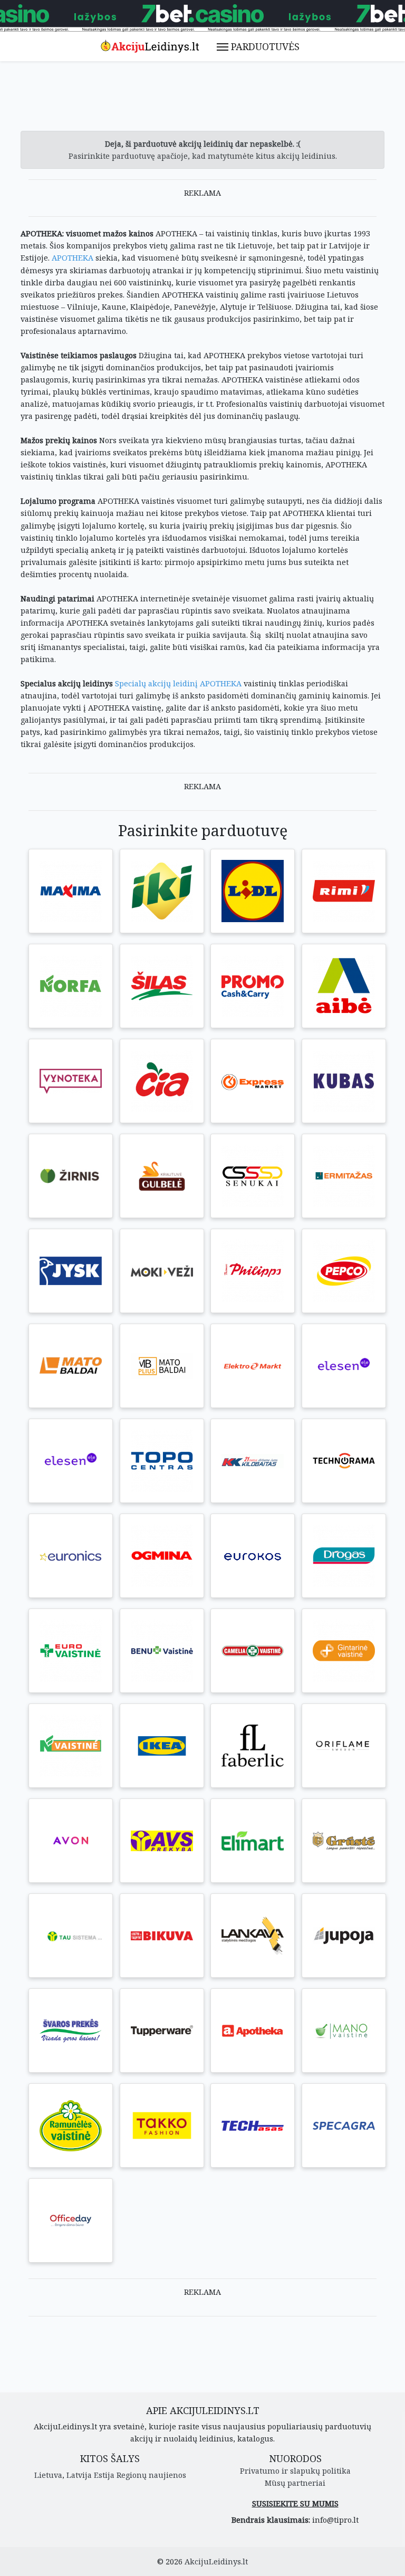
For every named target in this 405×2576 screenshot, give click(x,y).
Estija (104, 2475)
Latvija (79, 2475)
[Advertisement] (213, 102)
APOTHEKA (73, 258)
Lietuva (48, 2475)
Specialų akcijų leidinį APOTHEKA (178, 683)
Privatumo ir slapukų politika (295, 2471)
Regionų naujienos (151, 2475)
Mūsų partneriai (295, 2483)
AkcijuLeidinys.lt (216, 2561)
